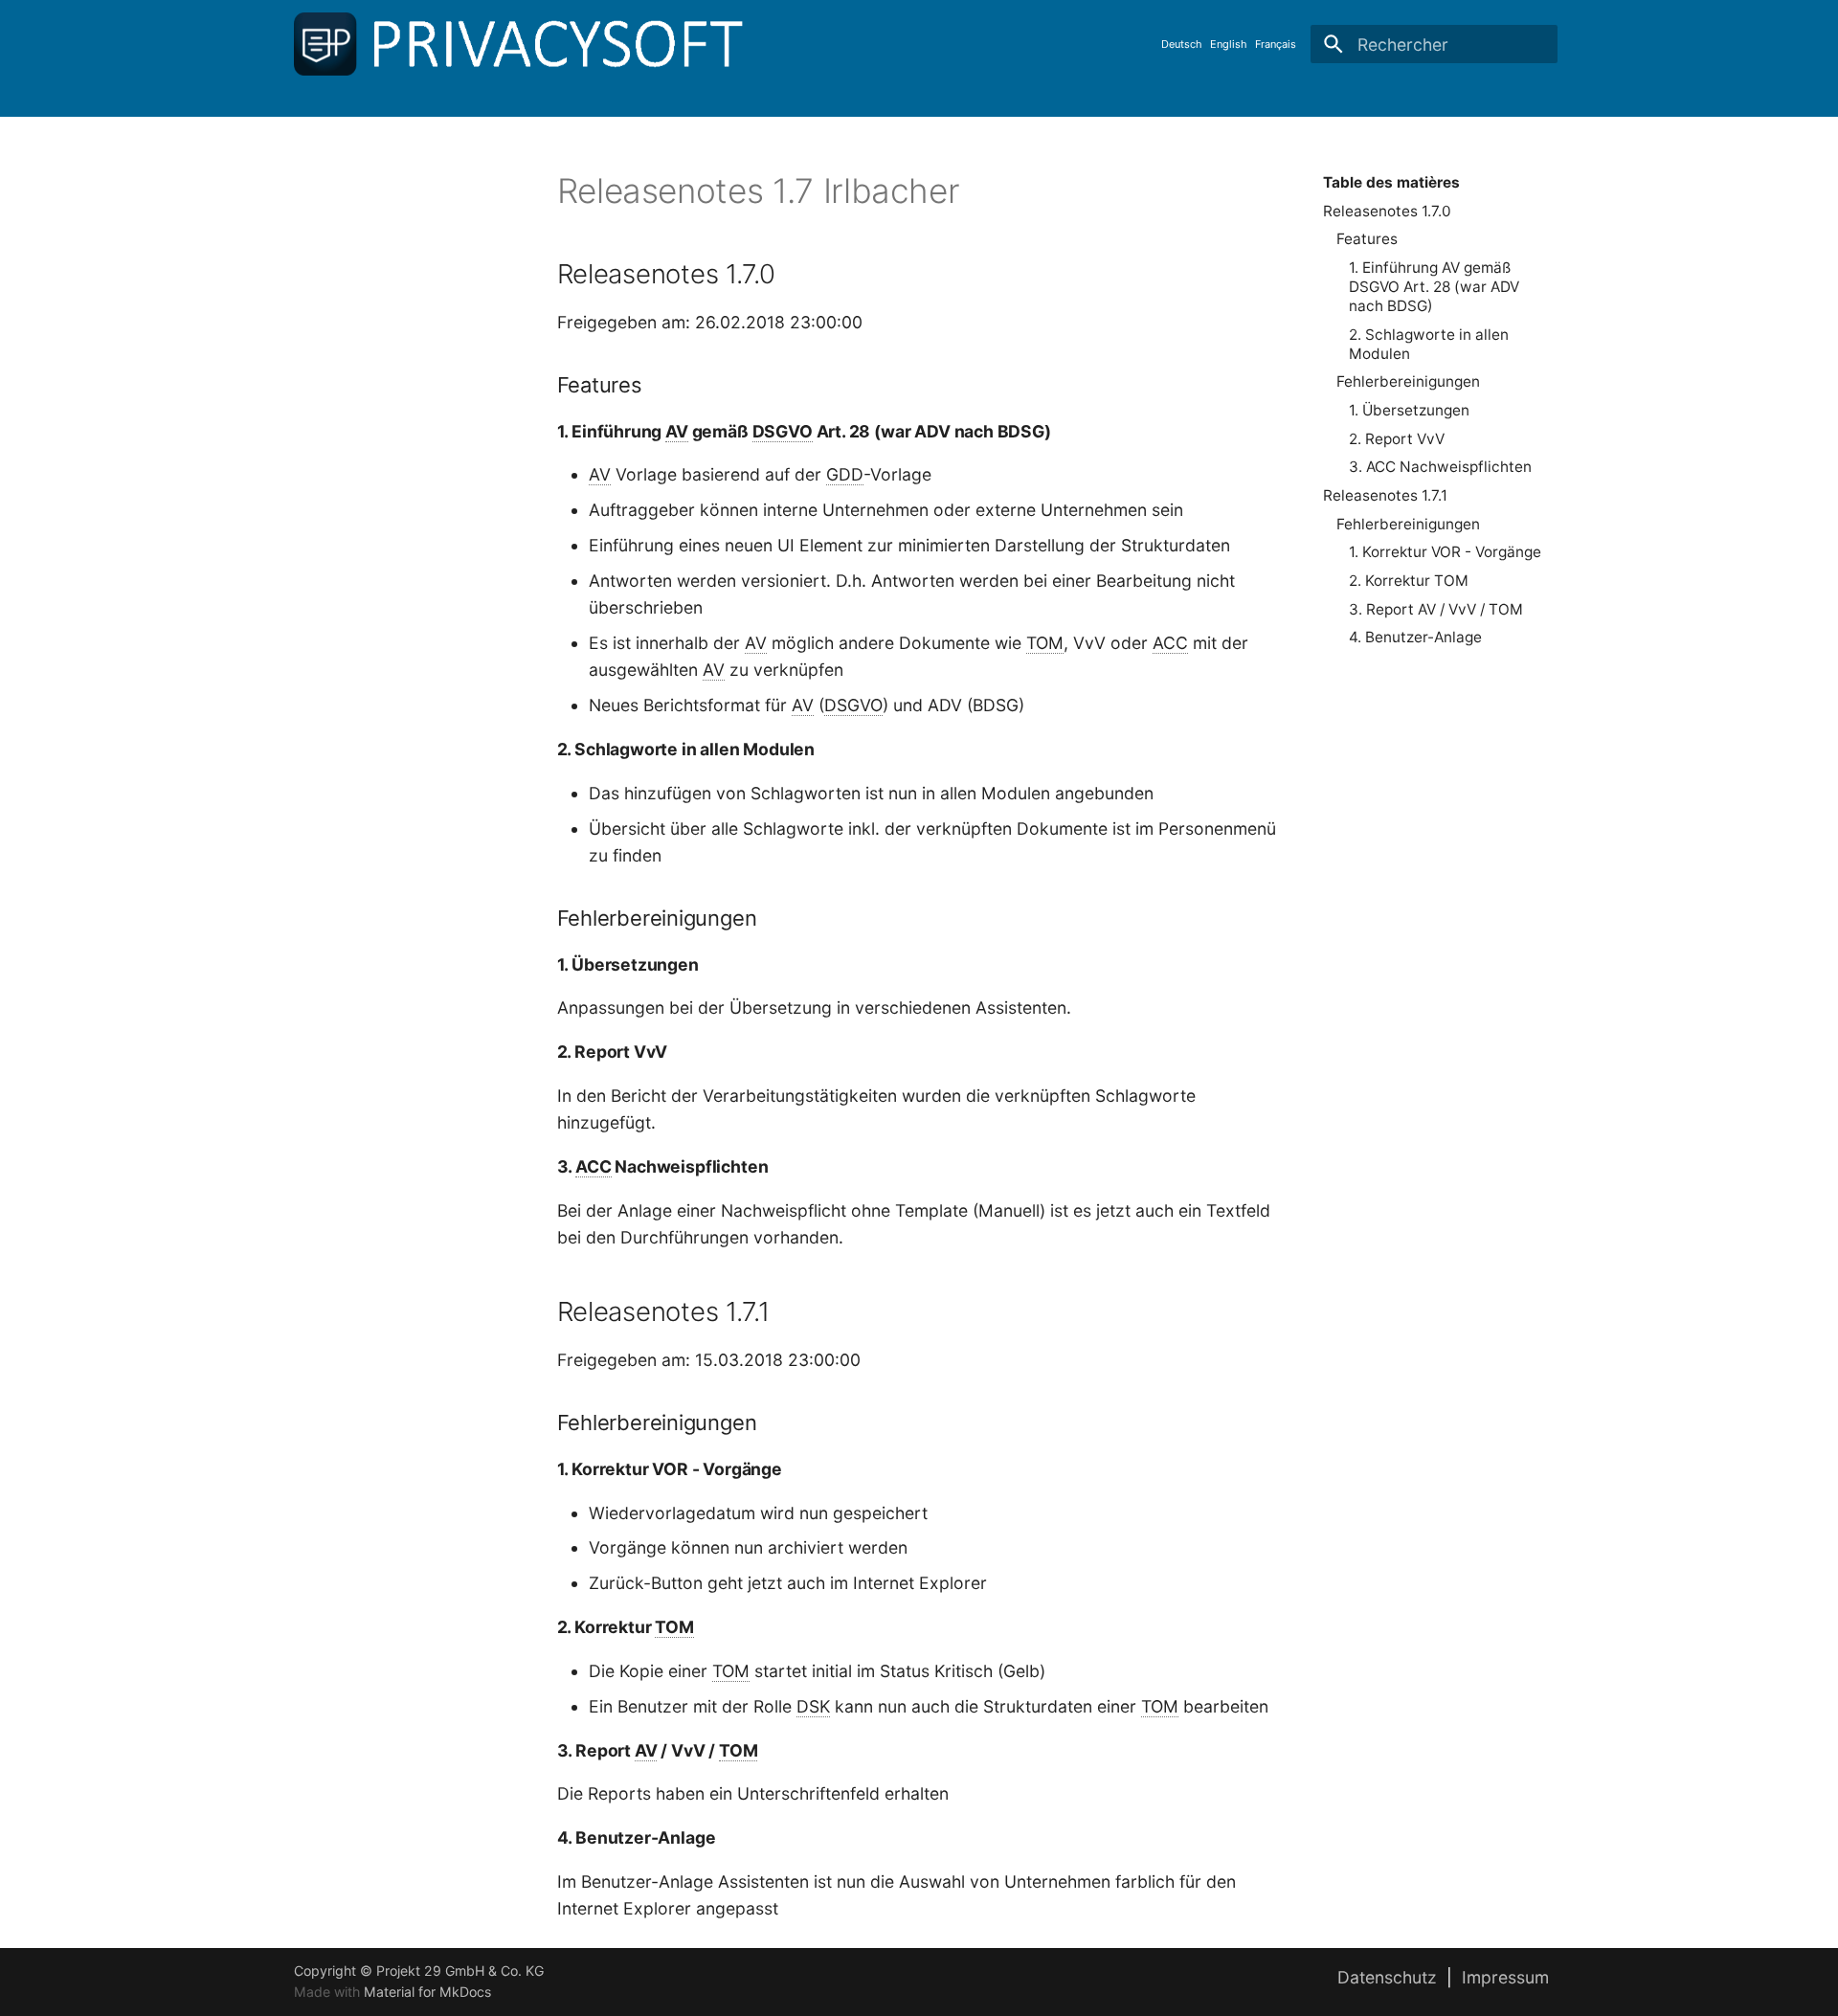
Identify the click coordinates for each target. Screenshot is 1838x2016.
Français (1276, 44)
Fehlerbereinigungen (1408, 381)
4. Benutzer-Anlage (1415, 637)
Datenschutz (1387, 1977)
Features (1367, 239)
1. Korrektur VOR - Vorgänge (1445, 552)
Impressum (1505, 1977)
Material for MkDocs (427, 1992)
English (1229, 44)
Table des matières (1391, 182)
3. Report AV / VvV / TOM (1436, 609)
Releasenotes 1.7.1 (1385, 495)
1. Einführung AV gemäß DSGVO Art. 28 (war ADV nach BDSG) (1434, 287)
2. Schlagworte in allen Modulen (1429, 344)
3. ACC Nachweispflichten (1440, 467)
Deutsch (1182, 44)
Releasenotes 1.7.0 (1387, 211)
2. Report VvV (1397, 439)
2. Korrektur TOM (1409, 581)
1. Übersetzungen (1409, 410)
